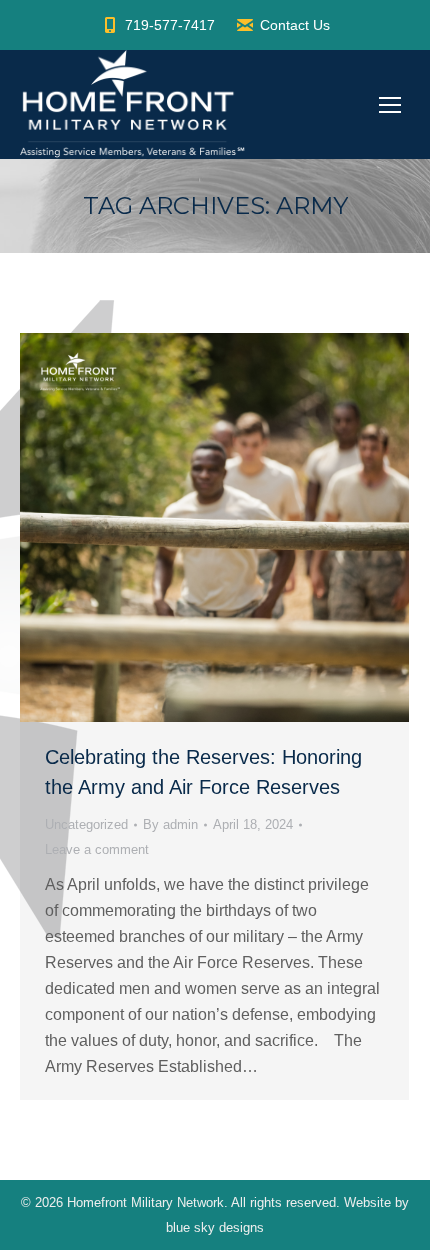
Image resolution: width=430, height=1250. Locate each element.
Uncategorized (86, 824)
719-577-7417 (170, 25)
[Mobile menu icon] (390, 105)
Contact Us (295, 25)
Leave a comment (97, 849)
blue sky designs (215, 1227)
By (170, 824)
